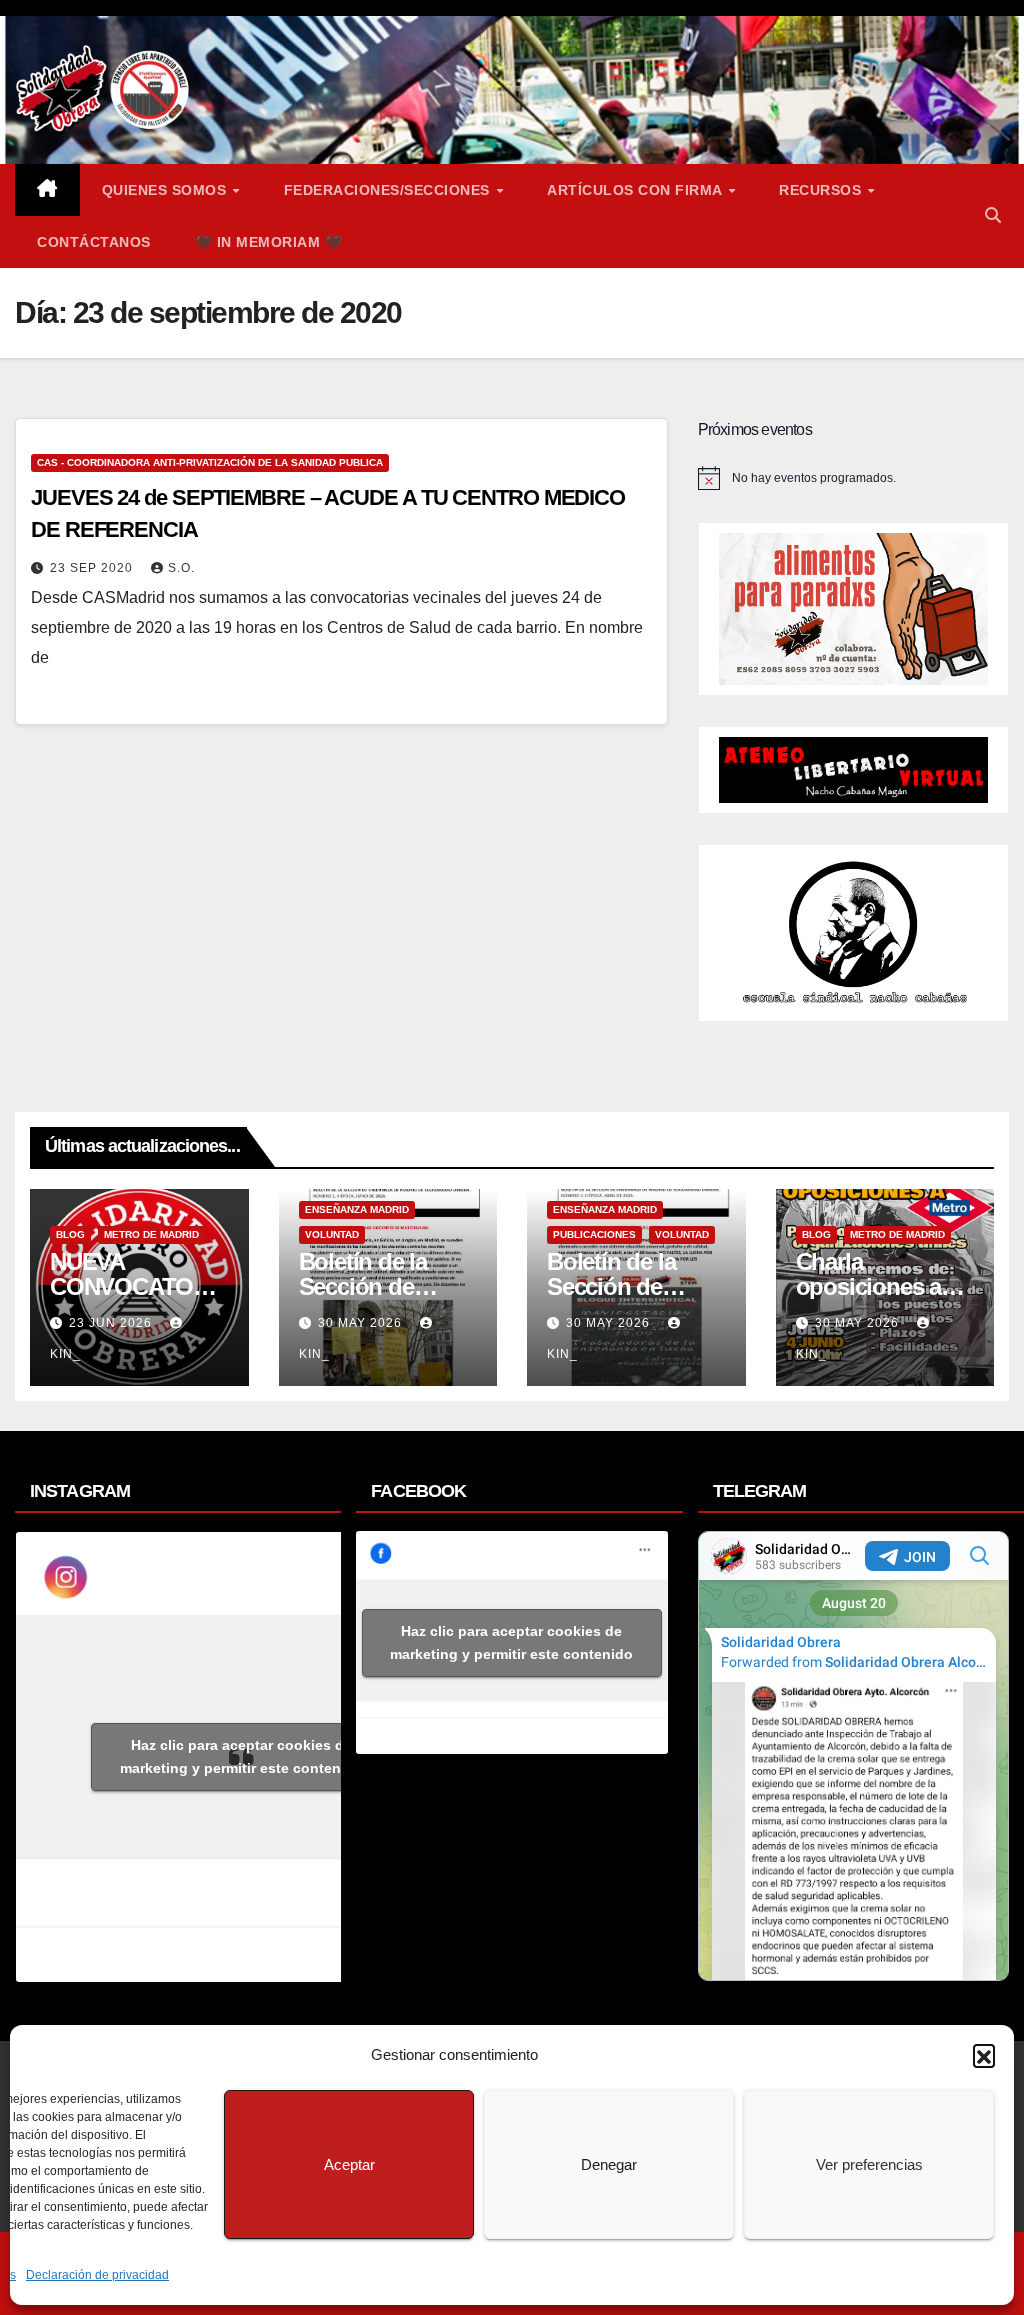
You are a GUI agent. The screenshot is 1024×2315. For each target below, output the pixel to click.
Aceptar (349, 2164)
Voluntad (332, 1234)
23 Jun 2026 (112, 1323)
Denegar (609, 2164)
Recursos (822, 190)
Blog (70, 1234)
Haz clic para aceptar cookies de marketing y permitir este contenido (241, 1756)
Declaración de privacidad (97, 2275)
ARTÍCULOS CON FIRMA (636, 190)
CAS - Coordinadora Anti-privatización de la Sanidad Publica (210, 462)
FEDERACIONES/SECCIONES (389, 190)
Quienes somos (166, 190)
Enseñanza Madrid (357, 1209)
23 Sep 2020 (93, 568)
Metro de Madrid (151, 1234)
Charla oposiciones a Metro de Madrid (880, 1286)
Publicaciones (594, 1234)
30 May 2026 (362, 1323)
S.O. (181, 568)
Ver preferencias (869, 2164)
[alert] (853, 478)
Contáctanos (94, 242)
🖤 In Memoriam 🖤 (269, 242)
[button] (984, 2055)
